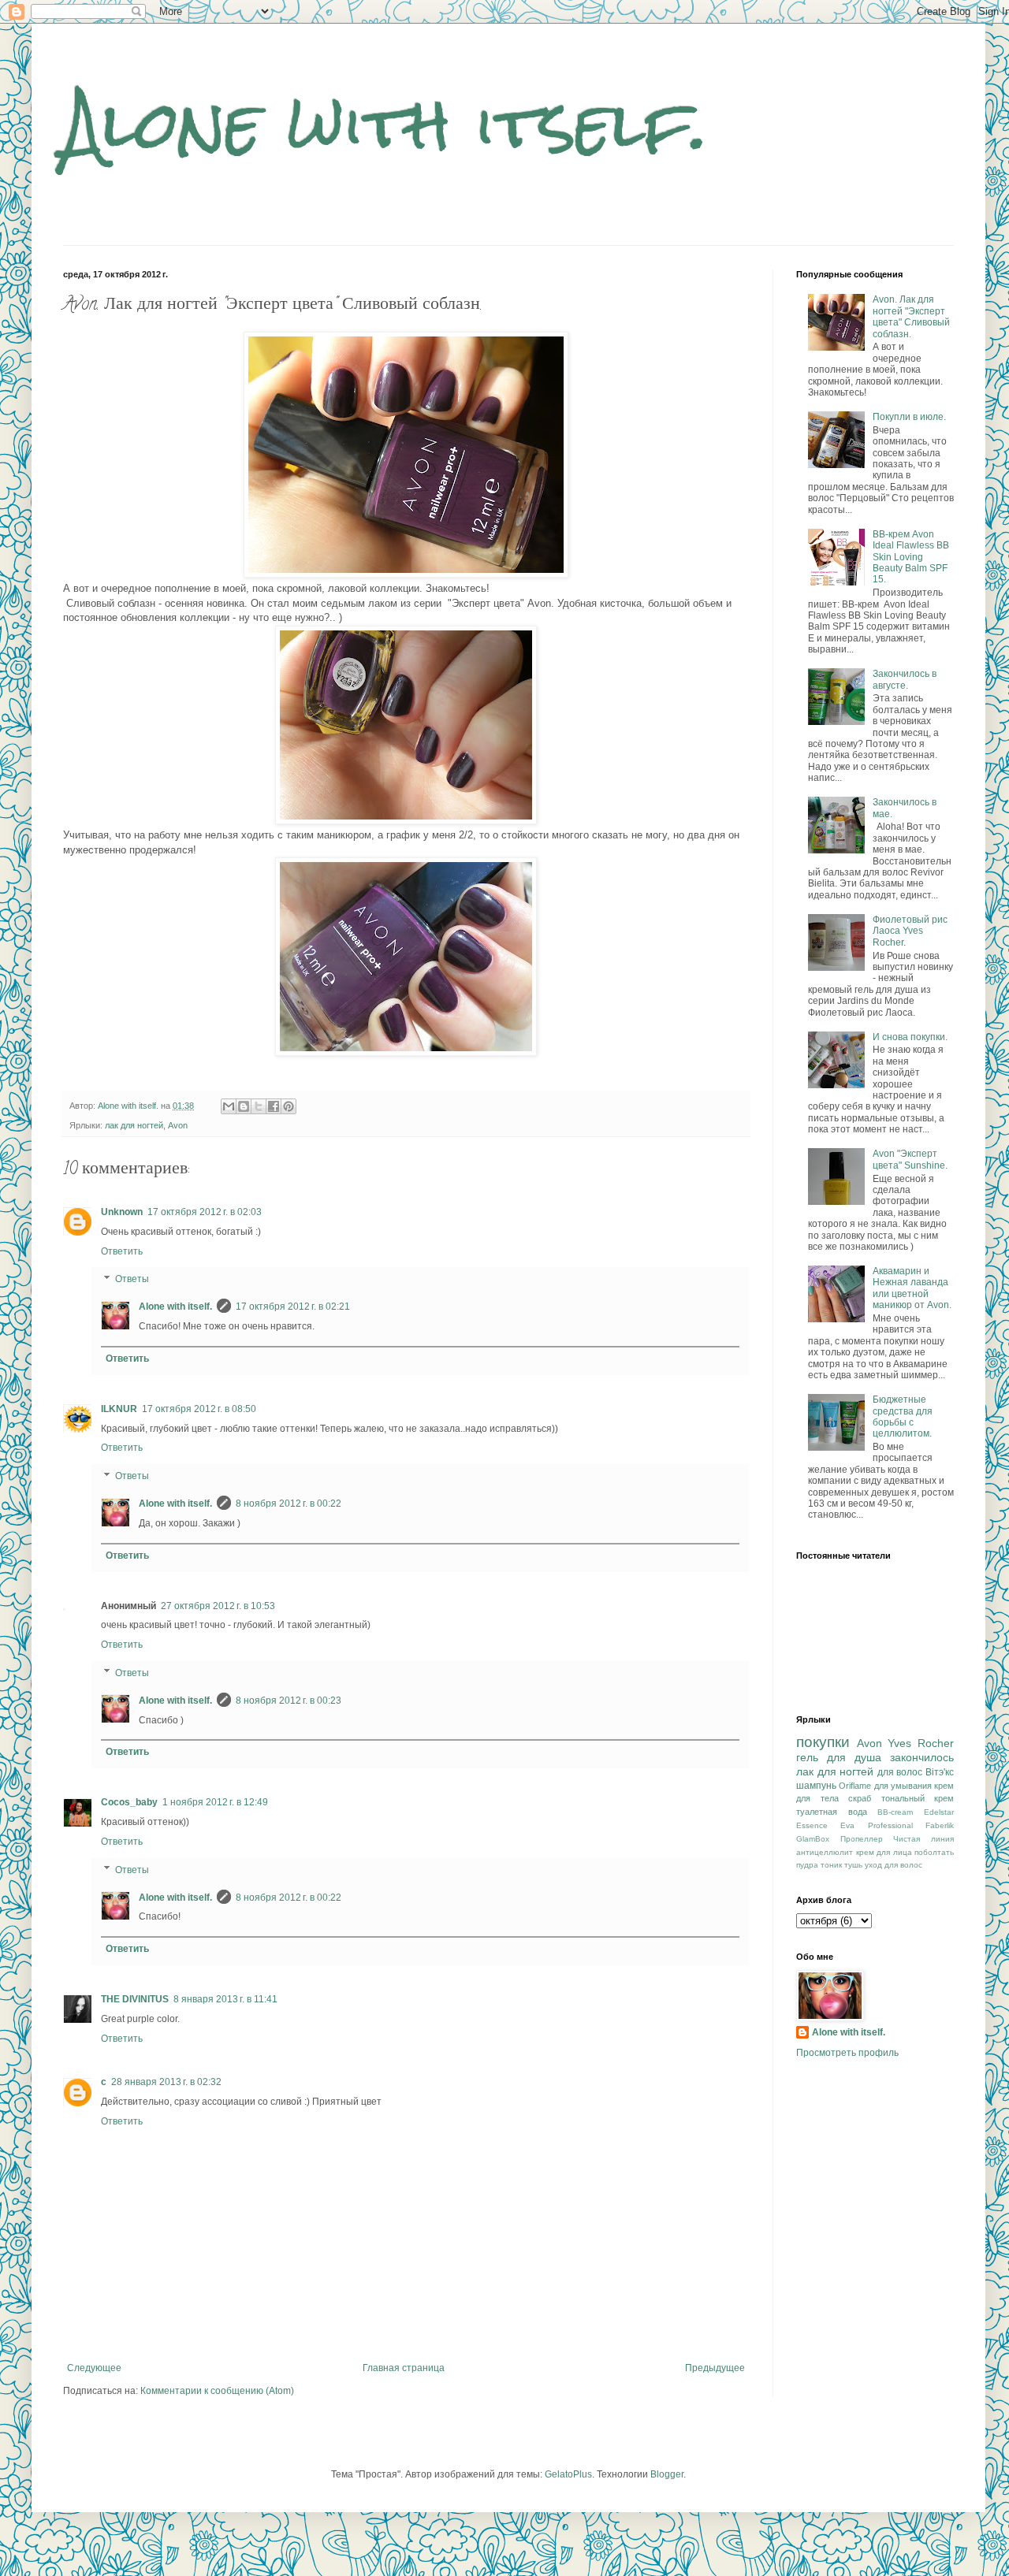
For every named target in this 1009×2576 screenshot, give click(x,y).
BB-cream (895, 1812)
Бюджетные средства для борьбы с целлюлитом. (903, 1416)
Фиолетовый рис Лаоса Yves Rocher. (910, 931)
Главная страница (404, 2368)
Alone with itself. (386, 124)
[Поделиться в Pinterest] (289, 1106)
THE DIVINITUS (135, 1999)
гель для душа (839, 1757)
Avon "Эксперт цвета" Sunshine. (910, 1159)
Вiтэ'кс (940, 1772)
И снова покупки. (910, 1037)
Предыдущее (715, 2368)
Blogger (667, 2474)
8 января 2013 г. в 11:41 (225, 1999)
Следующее (94, 2368)
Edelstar (939, 1812)
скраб (860, 1798)
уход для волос (894, 1865)
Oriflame (855, 1786)
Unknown (122, 1212)
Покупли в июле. (909, 417)
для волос (900, 1772)
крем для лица (884, 1852)
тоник (831, 1865)
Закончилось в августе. (905, 679)
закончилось (922, 1757)
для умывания (903, 1786)
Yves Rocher (921, 1743)
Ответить (122, 1251)
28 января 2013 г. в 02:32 (166, 2082)
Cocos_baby (129, 1802)
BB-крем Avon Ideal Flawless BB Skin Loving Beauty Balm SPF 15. (911, 557)
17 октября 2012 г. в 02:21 (293, 1307)
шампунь (816, 1786)
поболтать (934, 1852)
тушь (853, 1865)
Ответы (132, 1280)
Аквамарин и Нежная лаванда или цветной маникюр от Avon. (912, 1288)
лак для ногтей (134, 1125)
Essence (812, 1825)
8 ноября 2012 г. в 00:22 (289, 1504)
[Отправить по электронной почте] (229, 1106)
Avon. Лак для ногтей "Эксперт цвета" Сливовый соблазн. (911, 316)
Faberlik (940, 1825)
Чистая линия (923, 1839)
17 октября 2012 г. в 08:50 (199, 1409)
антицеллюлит (825, 1852)
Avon (178, 1125)
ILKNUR (119, 1409)
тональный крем (918, 1798)
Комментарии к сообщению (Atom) (217, 2391)
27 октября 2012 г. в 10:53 (218, 1606)
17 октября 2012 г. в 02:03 (205, 1212)
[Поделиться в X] (259, 1106)
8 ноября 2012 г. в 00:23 (289, 1701)
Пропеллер (862, 1839)
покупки (823, 1742)
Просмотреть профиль (847, 2053)
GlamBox (813, 1839)
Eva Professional (876, 1825)
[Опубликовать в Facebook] (274, 1106)
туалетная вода (832, 1812)
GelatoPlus (568, 2474)
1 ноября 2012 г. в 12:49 (215, 1802)
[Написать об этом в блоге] (244, 1106)
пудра (807, 1865)
